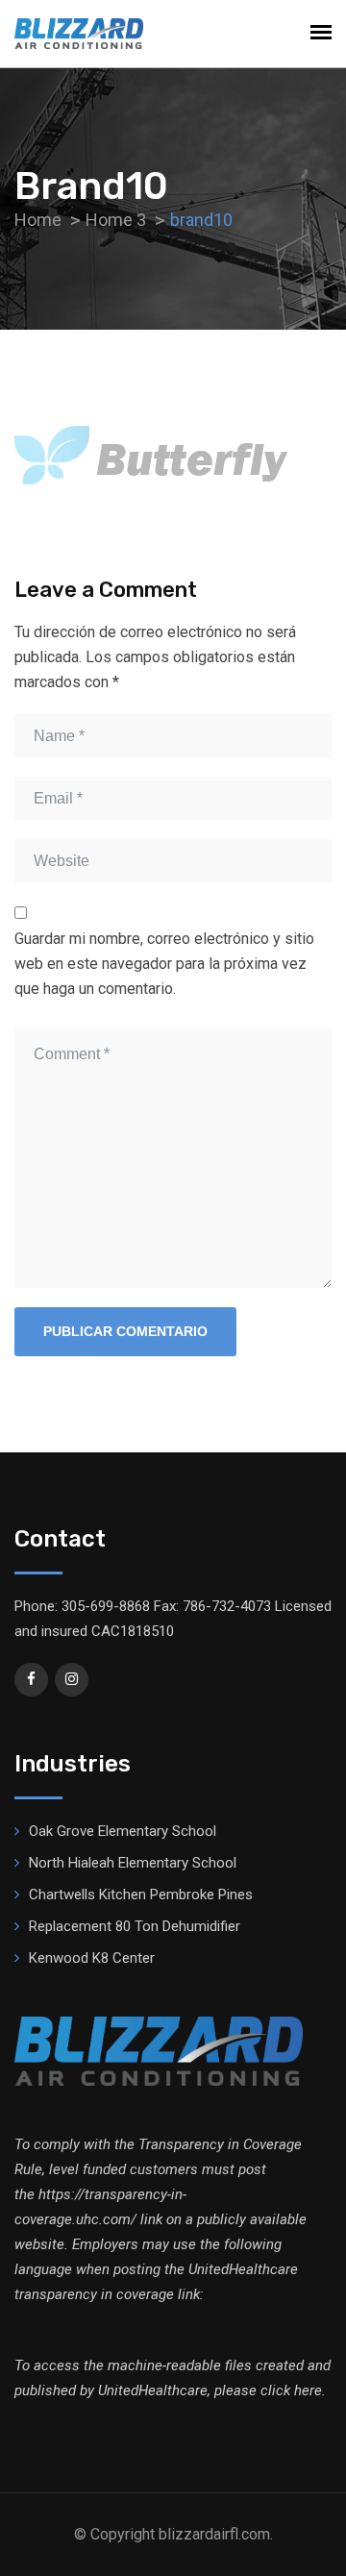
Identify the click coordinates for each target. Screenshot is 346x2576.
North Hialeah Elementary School (133, 1863)
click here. (293, 2390)
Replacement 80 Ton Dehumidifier (135, 1926)
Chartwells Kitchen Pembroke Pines (141, 1895)
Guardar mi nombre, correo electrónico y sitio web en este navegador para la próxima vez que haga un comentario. (164, 964)
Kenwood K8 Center (92, 1958)
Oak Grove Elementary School (123, 1831)
